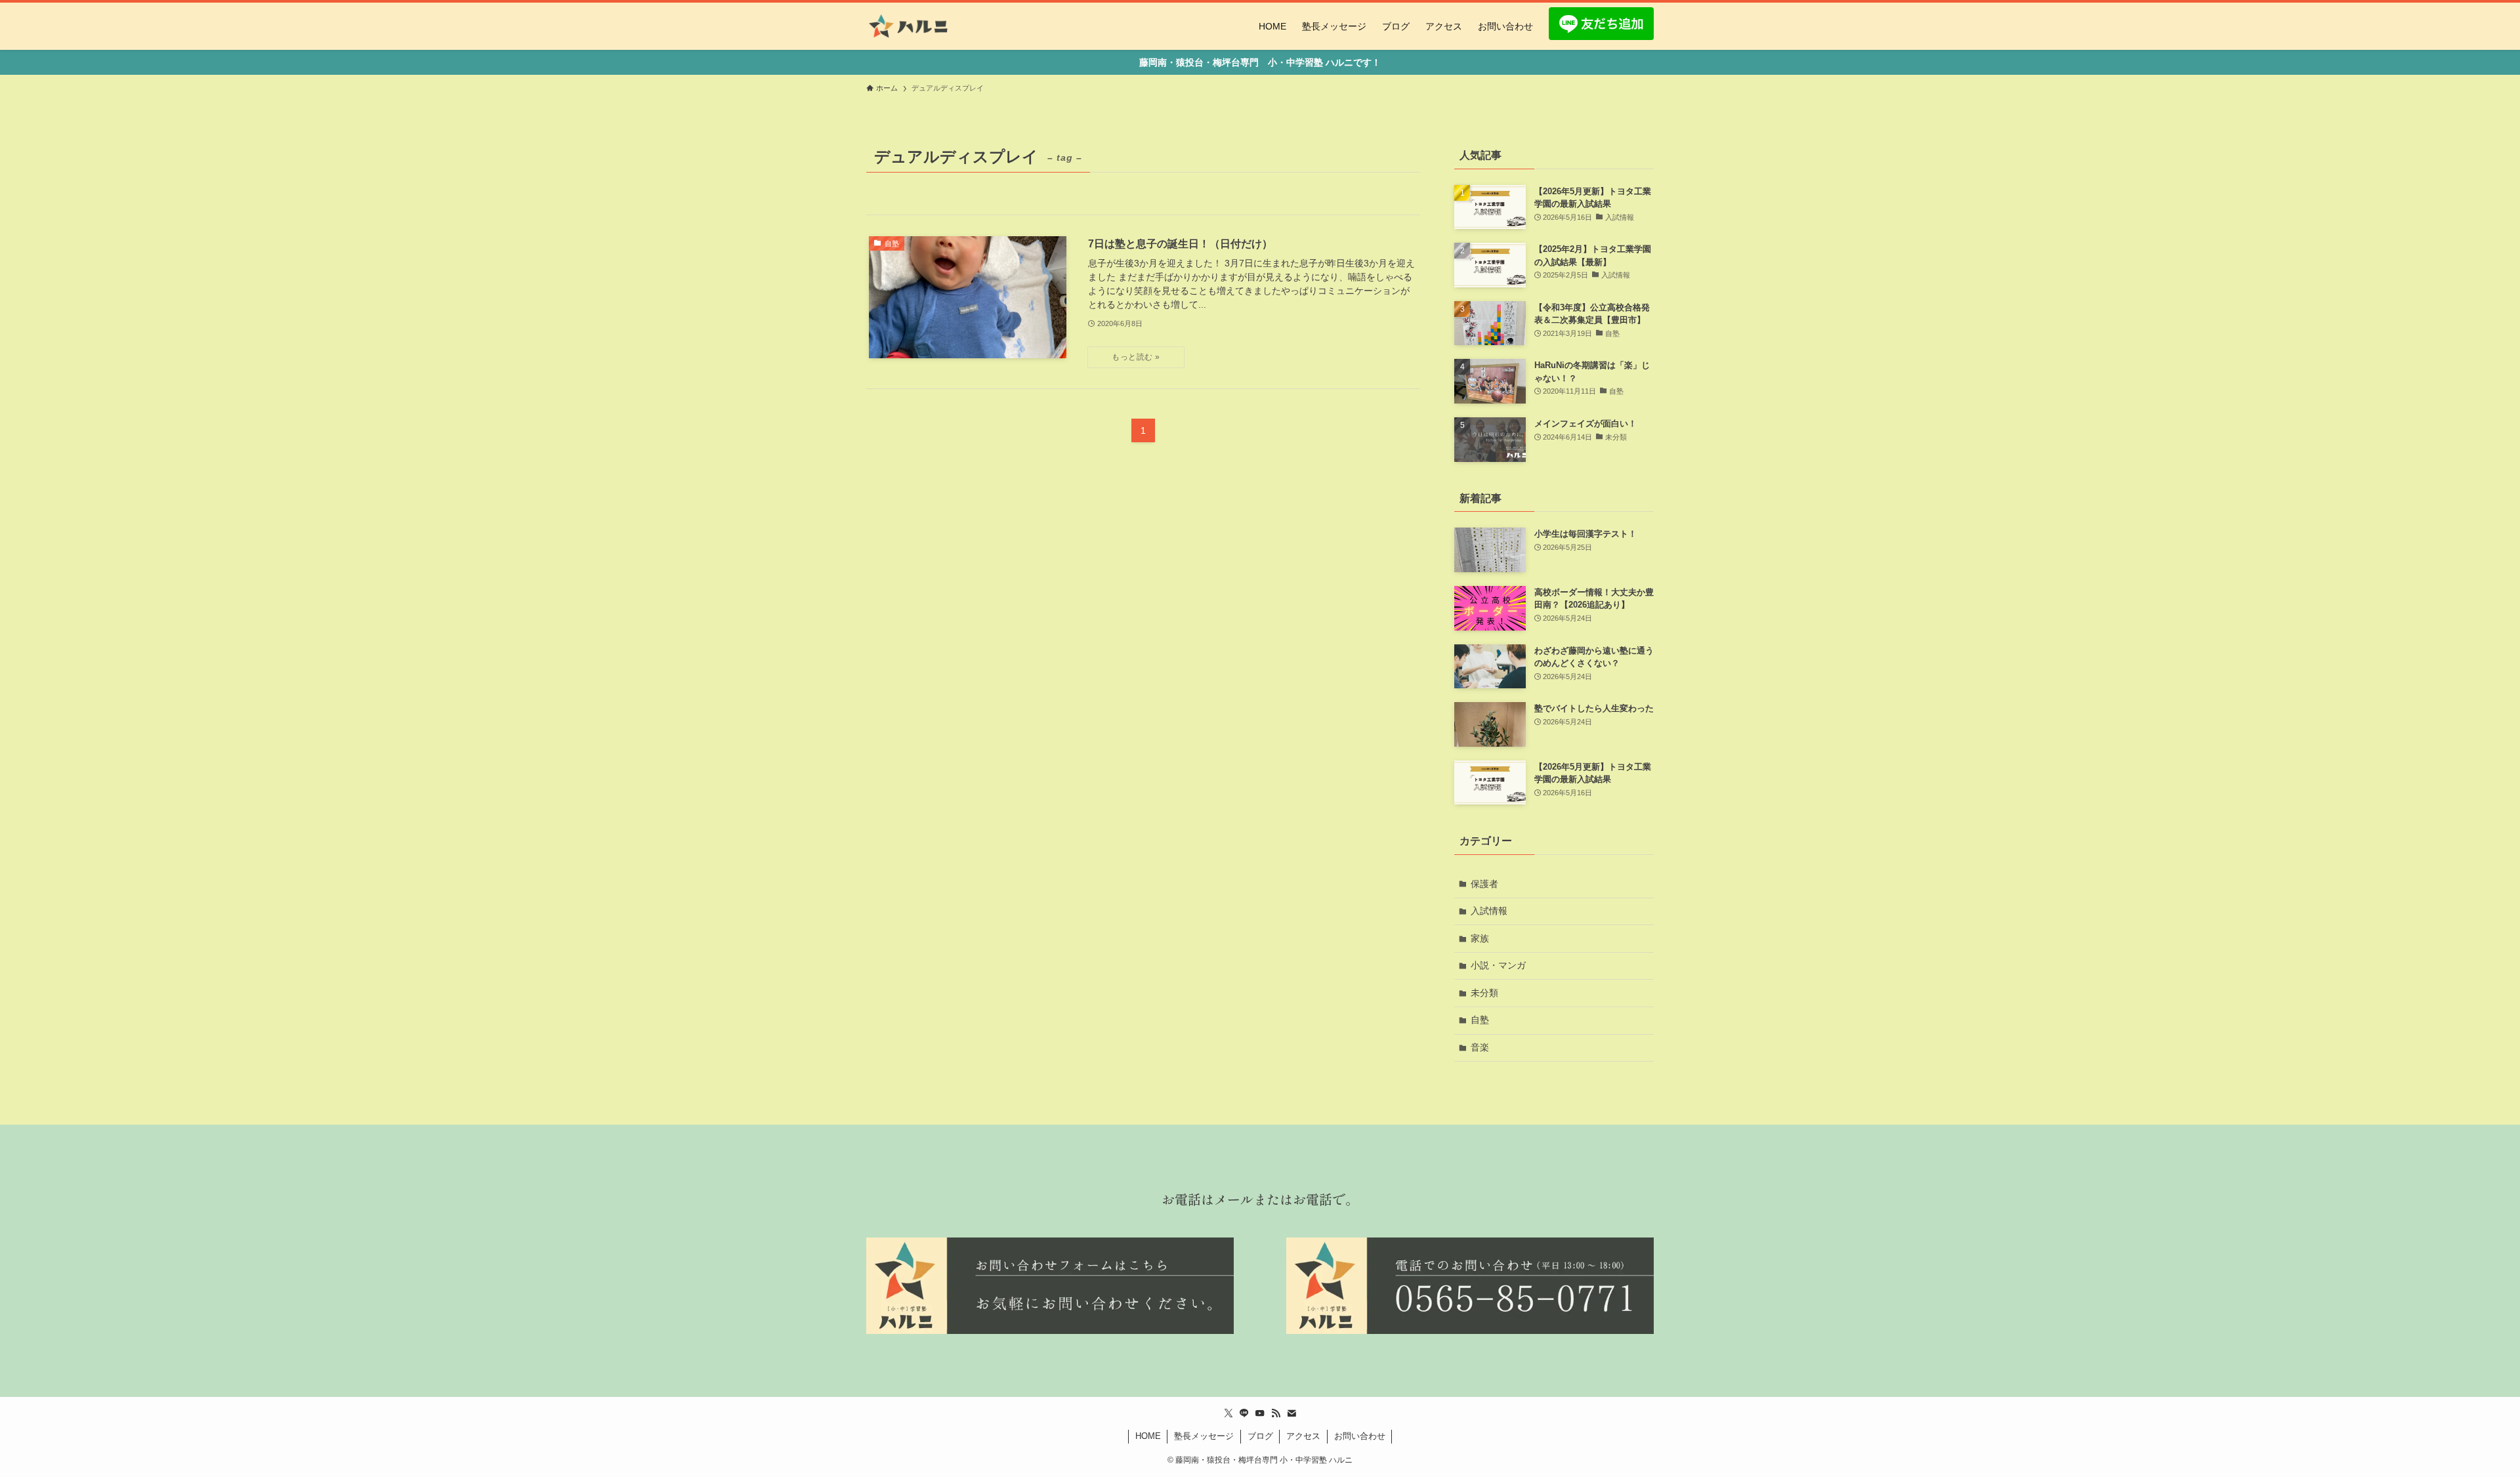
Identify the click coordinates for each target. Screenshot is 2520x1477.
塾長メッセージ (1204, 1436)
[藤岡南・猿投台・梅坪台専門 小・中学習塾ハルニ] (909, 26)
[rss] (1276, 1413)
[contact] (1291, 1413)
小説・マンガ (1498, 965)
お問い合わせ (1360, 1436)
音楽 (1480, 1047)
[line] (1244, 1413)
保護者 (1484, 884)
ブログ (1260, 1436)
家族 (1480, 938)
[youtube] (1260, 1413)
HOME (1148, 1436)
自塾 (1480, 1020)
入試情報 (1489, 911)
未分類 (1484, 993)
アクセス (1303, 1436)
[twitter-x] (1228, 1413)
